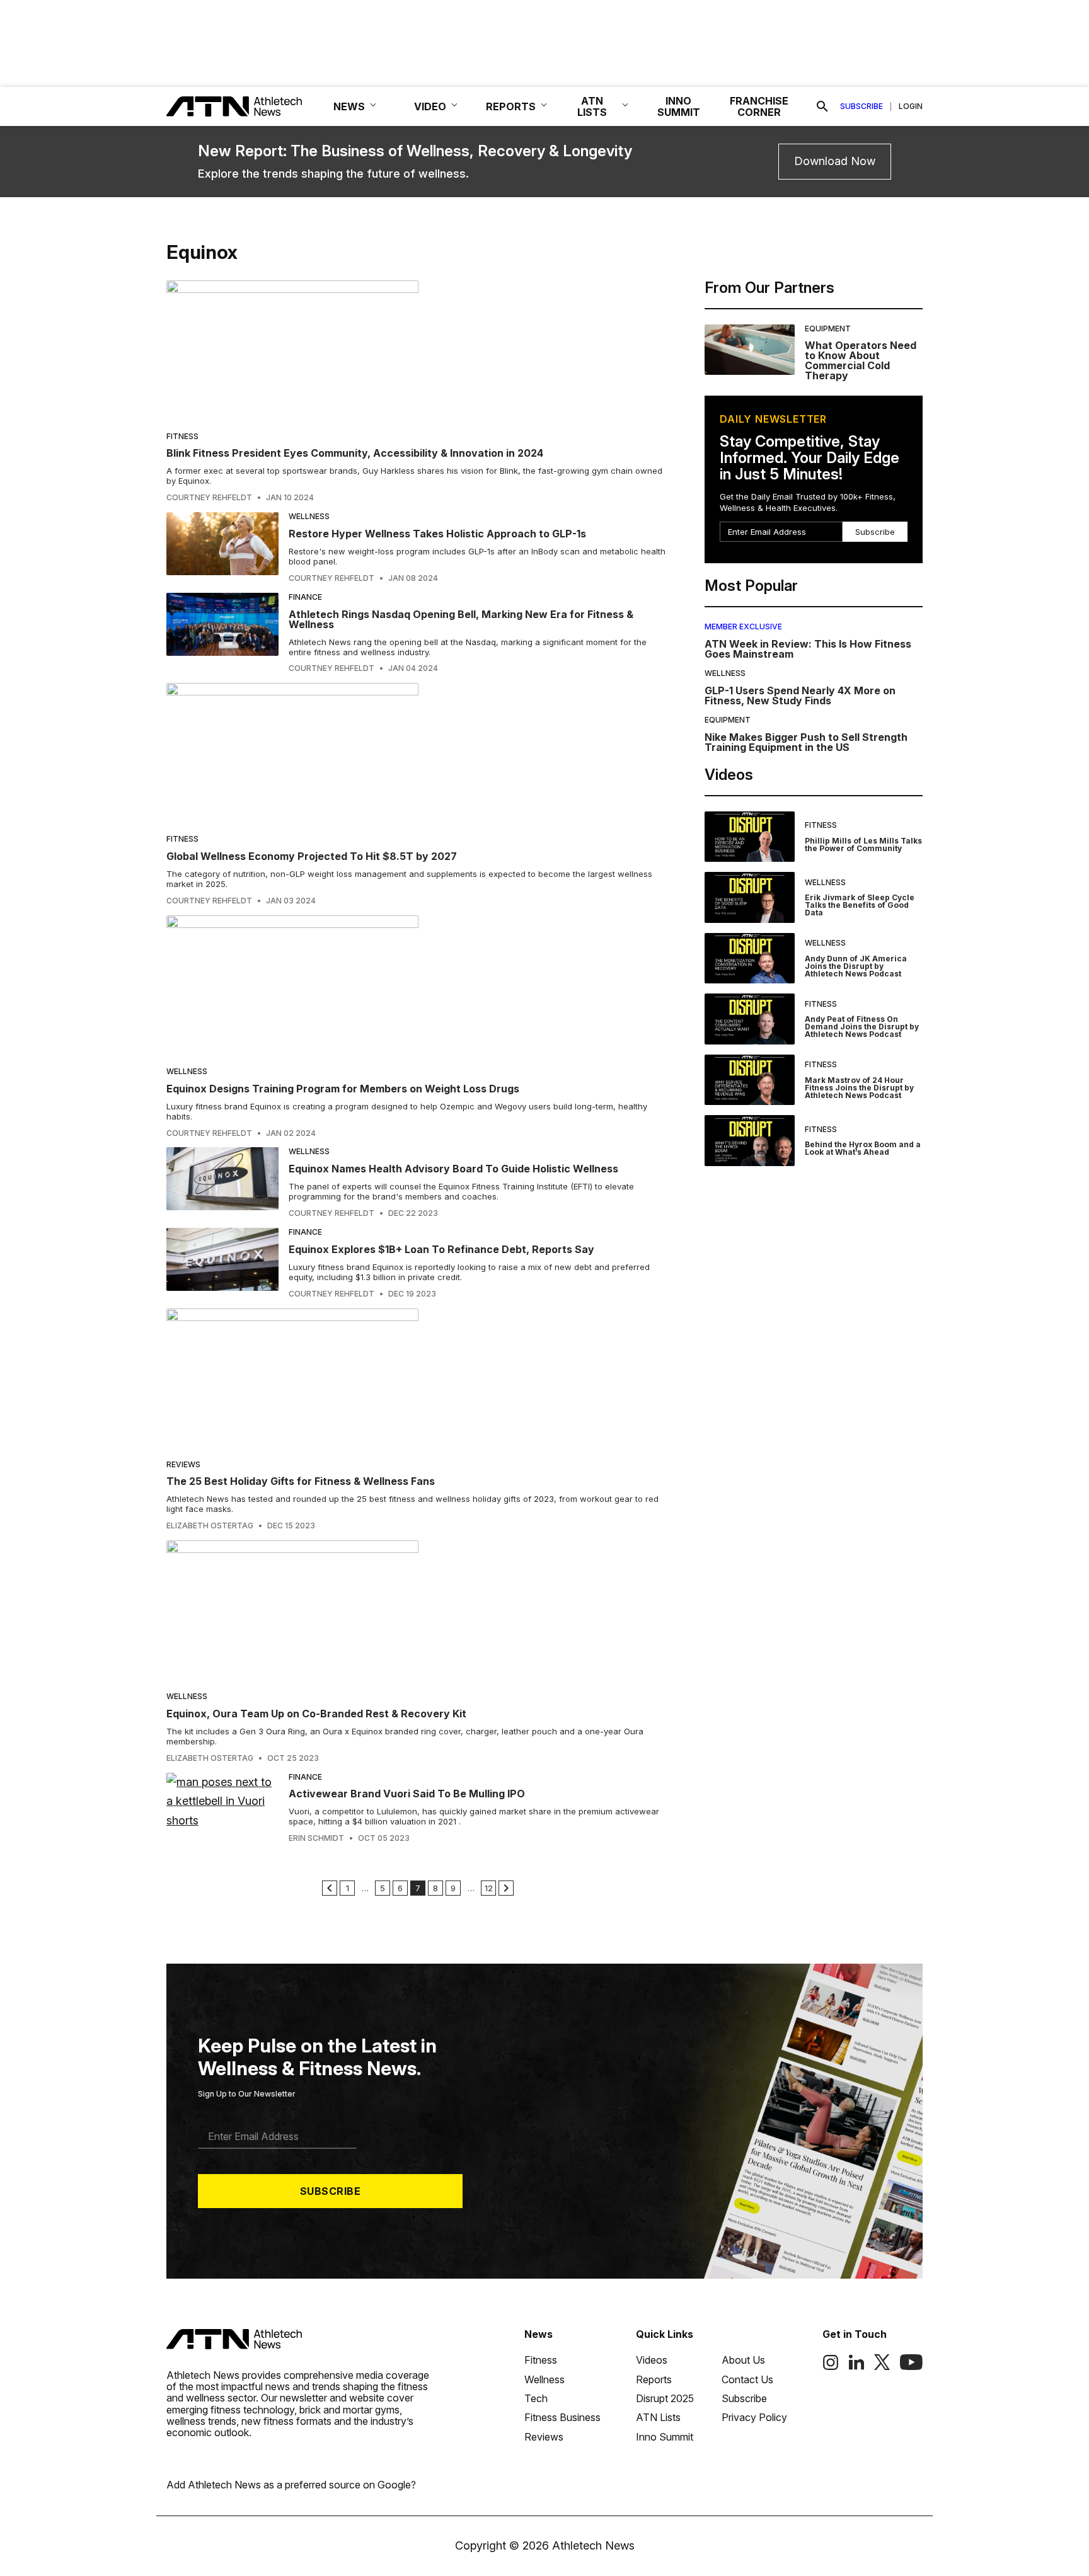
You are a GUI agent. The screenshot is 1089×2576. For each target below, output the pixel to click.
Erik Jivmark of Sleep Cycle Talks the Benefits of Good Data (860, 905)
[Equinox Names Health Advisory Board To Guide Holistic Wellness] (222, 1182)
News (539, 2334)
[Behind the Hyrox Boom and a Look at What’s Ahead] (750, 1141)
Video (430, 106)
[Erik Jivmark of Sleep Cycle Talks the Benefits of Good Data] (750, 897)
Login (911, 106)
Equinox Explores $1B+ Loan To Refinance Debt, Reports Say (441, 1249)
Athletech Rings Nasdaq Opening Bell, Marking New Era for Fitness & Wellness (461, 619)
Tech (536, 2398)
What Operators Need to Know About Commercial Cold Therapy (861, 360)
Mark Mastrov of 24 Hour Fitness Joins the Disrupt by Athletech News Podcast (859, 1088)
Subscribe (861, 106)
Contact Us (747, 2379)
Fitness (182, 436)
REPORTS (511, 106)
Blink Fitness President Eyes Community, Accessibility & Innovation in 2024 (355, 453)
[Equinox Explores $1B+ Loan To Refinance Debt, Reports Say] (222, 1263)
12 (489, 1888)
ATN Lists (658, 2417)
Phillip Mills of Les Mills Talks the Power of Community (863, 844)
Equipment (828, 329)
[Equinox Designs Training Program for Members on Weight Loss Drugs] (418, 986)
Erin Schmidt (316, 1838)
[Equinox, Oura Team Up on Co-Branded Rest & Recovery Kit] (418, 1611)
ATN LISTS (592, 106)
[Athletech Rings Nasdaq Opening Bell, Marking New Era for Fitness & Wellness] (222, 633)
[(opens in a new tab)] (831, 2367)
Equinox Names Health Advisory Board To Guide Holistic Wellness (453, 1169)
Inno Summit (665, 2437)
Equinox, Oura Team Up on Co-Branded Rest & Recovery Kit (316, 1714)
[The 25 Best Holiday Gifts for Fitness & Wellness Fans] (418, 1379)
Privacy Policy (754, 2417)
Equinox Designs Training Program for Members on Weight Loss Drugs (343, 1089)
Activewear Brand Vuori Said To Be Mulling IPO (407, 1794)
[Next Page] (506, 1888)
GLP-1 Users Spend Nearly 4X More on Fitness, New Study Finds (800, 696)
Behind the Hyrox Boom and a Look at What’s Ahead (863, 1148)
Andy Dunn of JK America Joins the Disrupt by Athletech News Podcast (856, 966)
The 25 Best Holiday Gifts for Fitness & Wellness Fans (301, 1481)
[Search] (822, 106)
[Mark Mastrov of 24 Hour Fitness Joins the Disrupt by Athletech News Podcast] (750, 1080)
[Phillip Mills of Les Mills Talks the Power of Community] (750, 837)
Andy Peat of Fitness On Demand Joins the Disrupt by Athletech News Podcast (862, 1027)
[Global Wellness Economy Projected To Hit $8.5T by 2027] (418, 754)
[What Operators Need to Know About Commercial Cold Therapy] (750, 353)
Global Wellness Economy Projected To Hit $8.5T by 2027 (312, 856)
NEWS (349, 106)
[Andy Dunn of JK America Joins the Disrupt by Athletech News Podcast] (750, 959)
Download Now (835, 161)
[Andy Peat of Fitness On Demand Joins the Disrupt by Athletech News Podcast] (750, 1019)
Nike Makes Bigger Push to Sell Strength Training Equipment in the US (806, 742)
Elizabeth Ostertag (210, 1526)
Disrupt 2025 (665, 2398)
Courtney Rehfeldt (209, 498)
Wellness (309, 516)
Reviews (183, 1464)
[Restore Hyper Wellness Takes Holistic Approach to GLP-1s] (222, 547)
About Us (743, 2360)
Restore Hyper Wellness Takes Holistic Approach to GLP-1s (437, 534)
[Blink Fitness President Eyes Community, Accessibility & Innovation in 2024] (418, 351)
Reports (654, 2379)
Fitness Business (562, 2417)
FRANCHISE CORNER (759, 106)
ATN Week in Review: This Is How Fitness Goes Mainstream (808, 649)
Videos (652, 2360)
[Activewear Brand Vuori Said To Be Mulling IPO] (222, 1808)
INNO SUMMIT (679, 106)
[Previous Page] (330, 1888)
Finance (305, 597)
